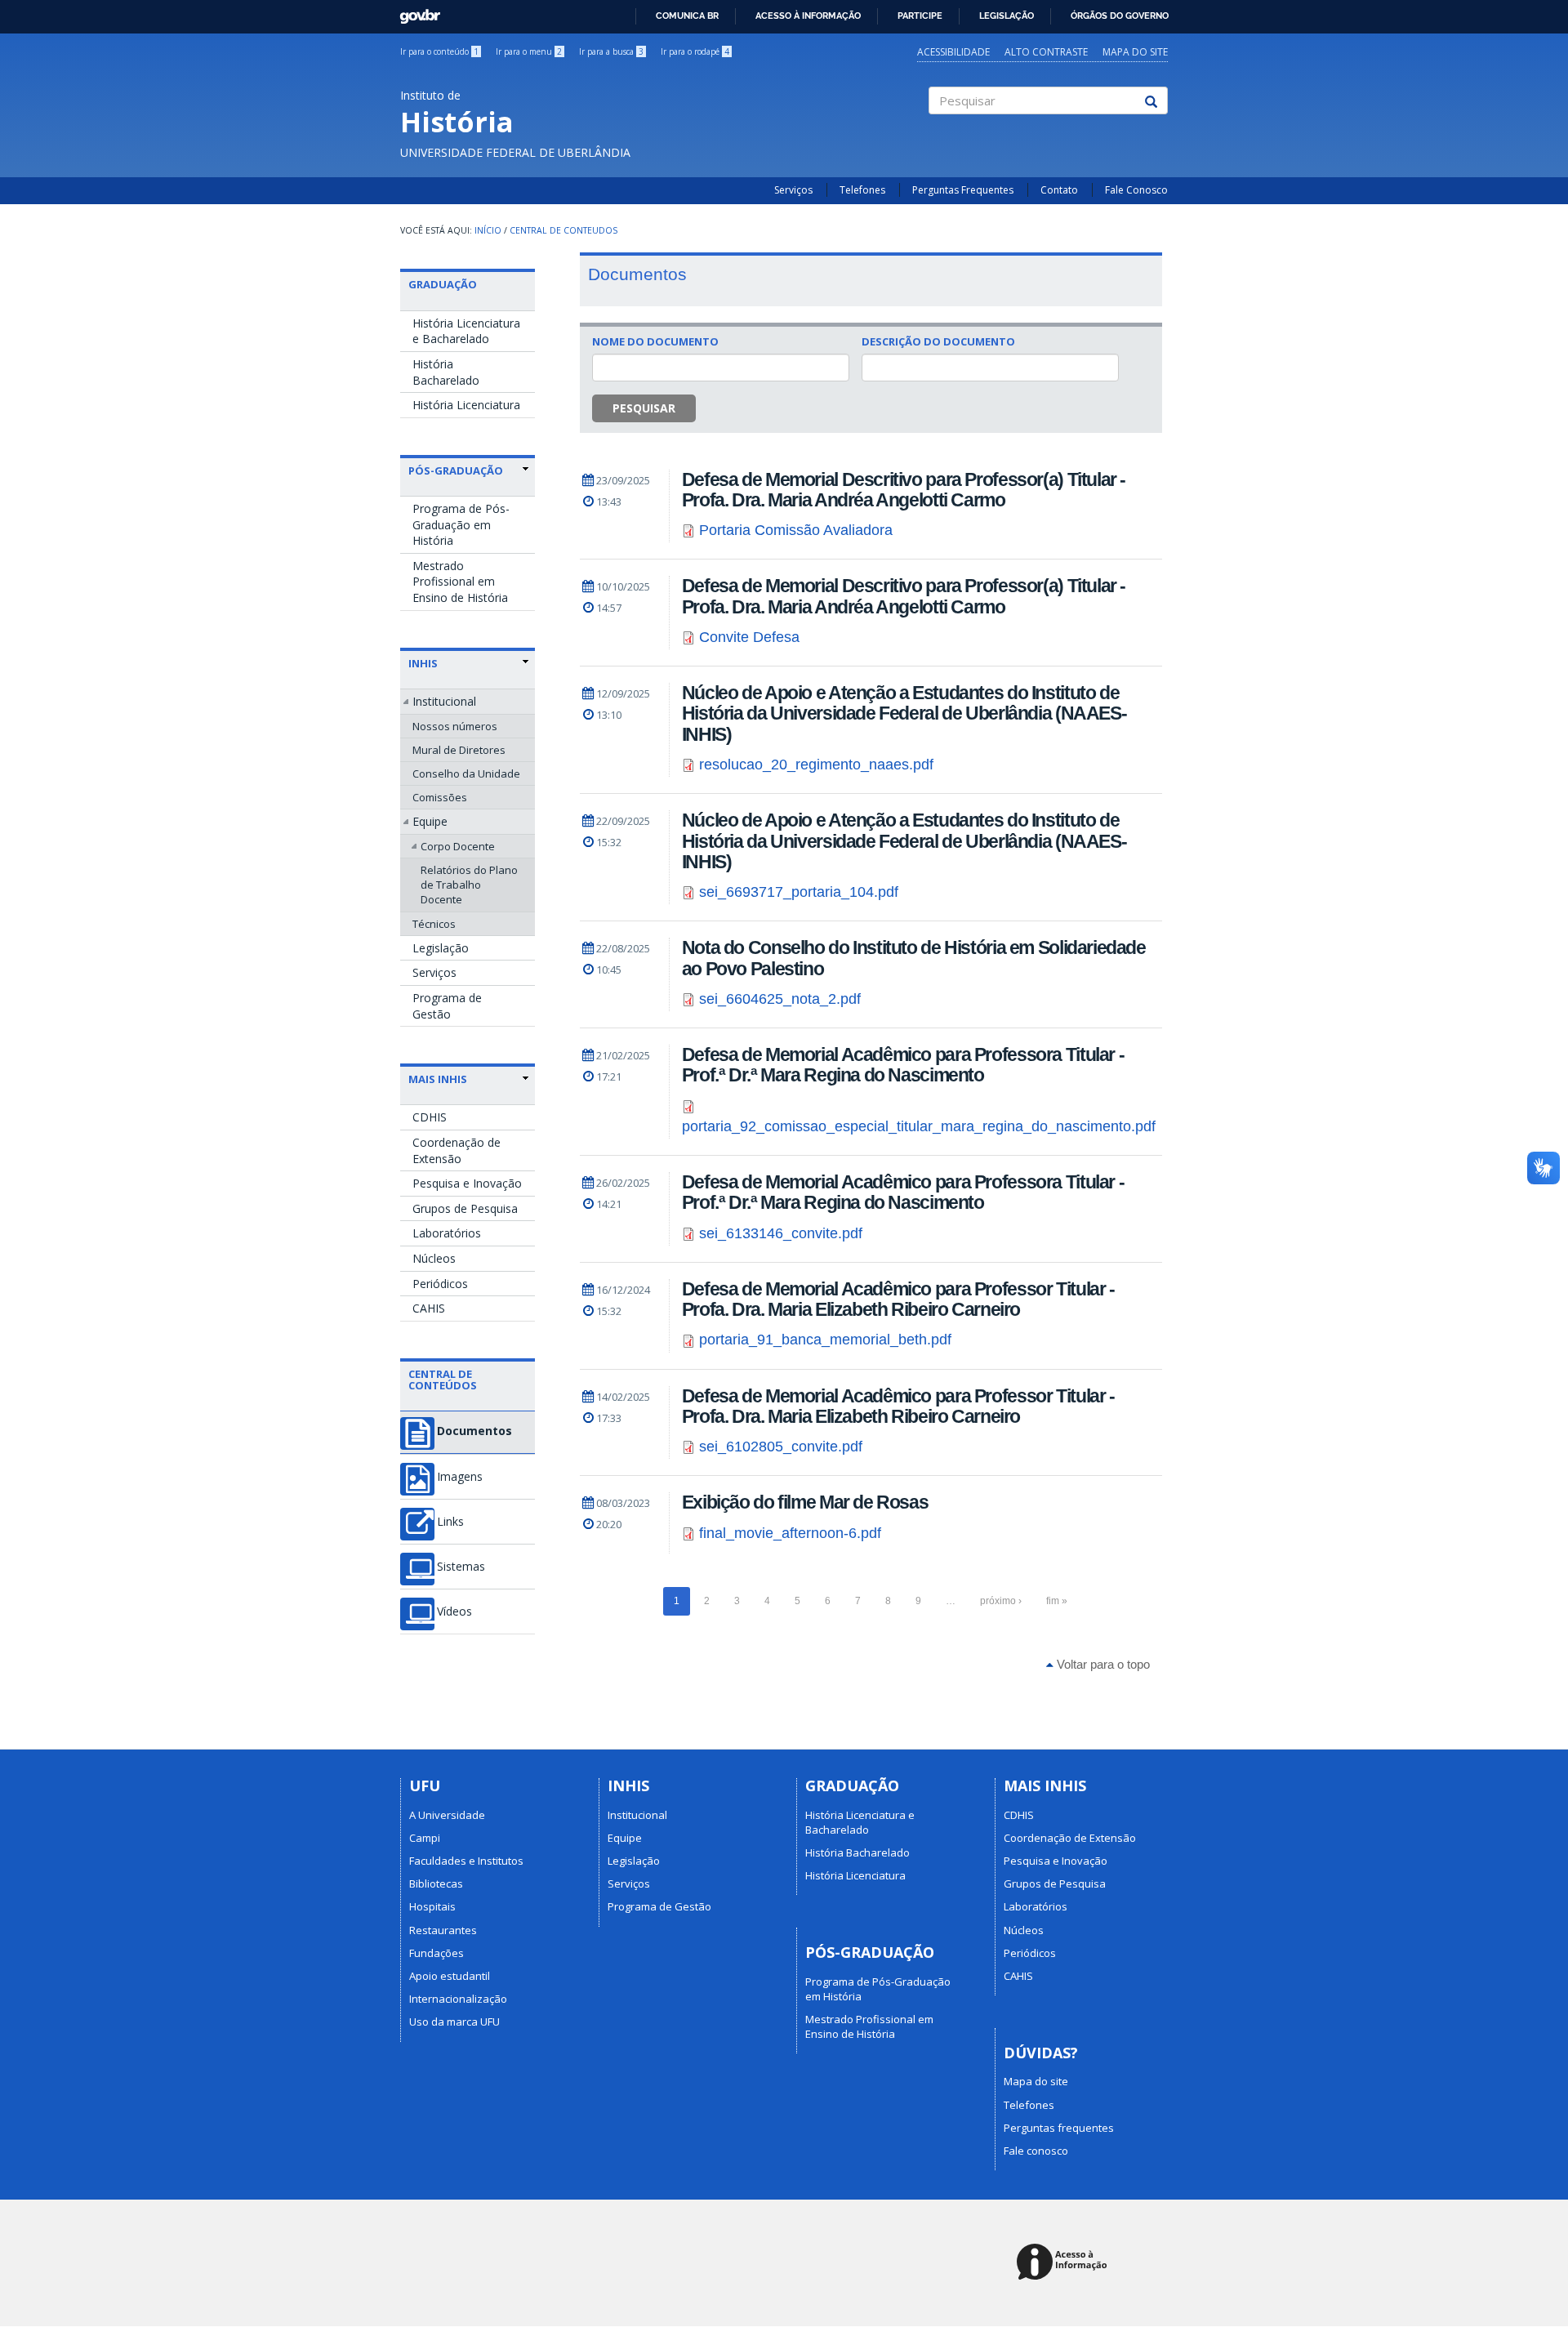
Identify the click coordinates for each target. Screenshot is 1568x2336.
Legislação (1007, 16)
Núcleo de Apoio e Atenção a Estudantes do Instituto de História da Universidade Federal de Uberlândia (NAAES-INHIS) (904, 713)
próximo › (1001, 1601)
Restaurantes (443, 1930)
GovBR (414, 12)
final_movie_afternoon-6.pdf (790, 1533)
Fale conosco (1036, 2151)
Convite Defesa (749, 637)
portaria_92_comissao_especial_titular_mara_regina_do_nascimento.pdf (919, 1126)
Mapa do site (1135, 52)
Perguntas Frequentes (963, 190)
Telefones (862, 190)
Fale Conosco (1136, 190)
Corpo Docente (458, 846)
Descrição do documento (938, 341)
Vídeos (454, 1612)
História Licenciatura (466, 405)
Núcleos (434, 1258)
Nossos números (455, 726)
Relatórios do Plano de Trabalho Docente (469, 885)
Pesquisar (644, 408)
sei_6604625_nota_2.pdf (780, 999)
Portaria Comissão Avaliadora (796, 530)
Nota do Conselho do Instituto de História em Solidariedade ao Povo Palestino (914, 958)
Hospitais (432, 1906)
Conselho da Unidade (466, 773)
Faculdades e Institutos (466, 1861)
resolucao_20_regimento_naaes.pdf (816, 765)
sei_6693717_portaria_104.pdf (799, 892)
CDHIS (430, 1117)
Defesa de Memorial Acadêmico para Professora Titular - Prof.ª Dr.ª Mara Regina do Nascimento (903, 1065)
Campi (425, 1838)
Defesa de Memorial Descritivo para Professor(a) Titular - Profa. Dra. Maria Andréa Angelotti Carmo (904, 490)
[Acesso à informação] (1065, 2263)
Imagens (460, 1477)
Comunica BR (687, 16)
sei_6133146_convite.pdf (781, 1233)
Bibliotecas (436, 1884)
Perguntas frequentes (1059, 2128)
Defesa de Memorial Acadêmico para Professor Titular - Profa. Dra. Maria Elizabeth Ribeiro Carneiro (898, 1299)
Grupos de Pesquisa (465, 1208)
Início (488, 230)
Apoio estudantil (450, 1976)
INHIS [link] (423, 663)
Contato (1059, 190)
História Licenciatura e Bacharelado (466, 331)
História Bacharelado (446, 372)
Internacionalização (458, 1999)
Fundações (437, 1953)
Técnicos (434, 924)
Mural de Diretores (459, 750)
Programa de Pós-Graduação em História (461, 524)
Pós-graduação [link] (456, 470)
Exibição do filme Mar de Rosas (805, 1502)
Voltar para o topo (1102, 1664)
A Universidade (447, 1815)
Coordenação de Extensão (457, 1150)
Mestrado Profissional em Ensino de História (460, 582)
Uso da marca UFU (454, 2022)
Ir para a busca (611, 51)
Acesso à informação (808, 16)
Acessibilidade (953, 52)
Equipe (430, 821)
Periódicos (440, 1284)
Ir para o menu (529, 51)
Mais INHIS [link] (438, 1079)
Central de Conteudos (563, 230)
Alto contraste (1046, 52)
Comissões (440, 797)
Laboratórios (447, 1233)
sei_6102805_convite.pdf (781, 1447)
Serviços (793, 190)
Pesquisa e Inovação (467, 1183)
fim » (1057, 1601)
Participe (920, 16)
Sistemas (461, 1567)
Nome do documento (655, 341)
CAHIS (429, 1308)
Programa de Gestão (447, 1006)
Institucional (444, 701)
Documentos (474, 1431)
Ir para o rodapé (695, 51)
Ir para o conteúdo (439, 51)
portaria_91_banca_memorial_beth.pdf (825, 1340)
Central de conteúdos (443, 1380)
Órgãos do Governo (1120, 16)
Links (450, 1522)
